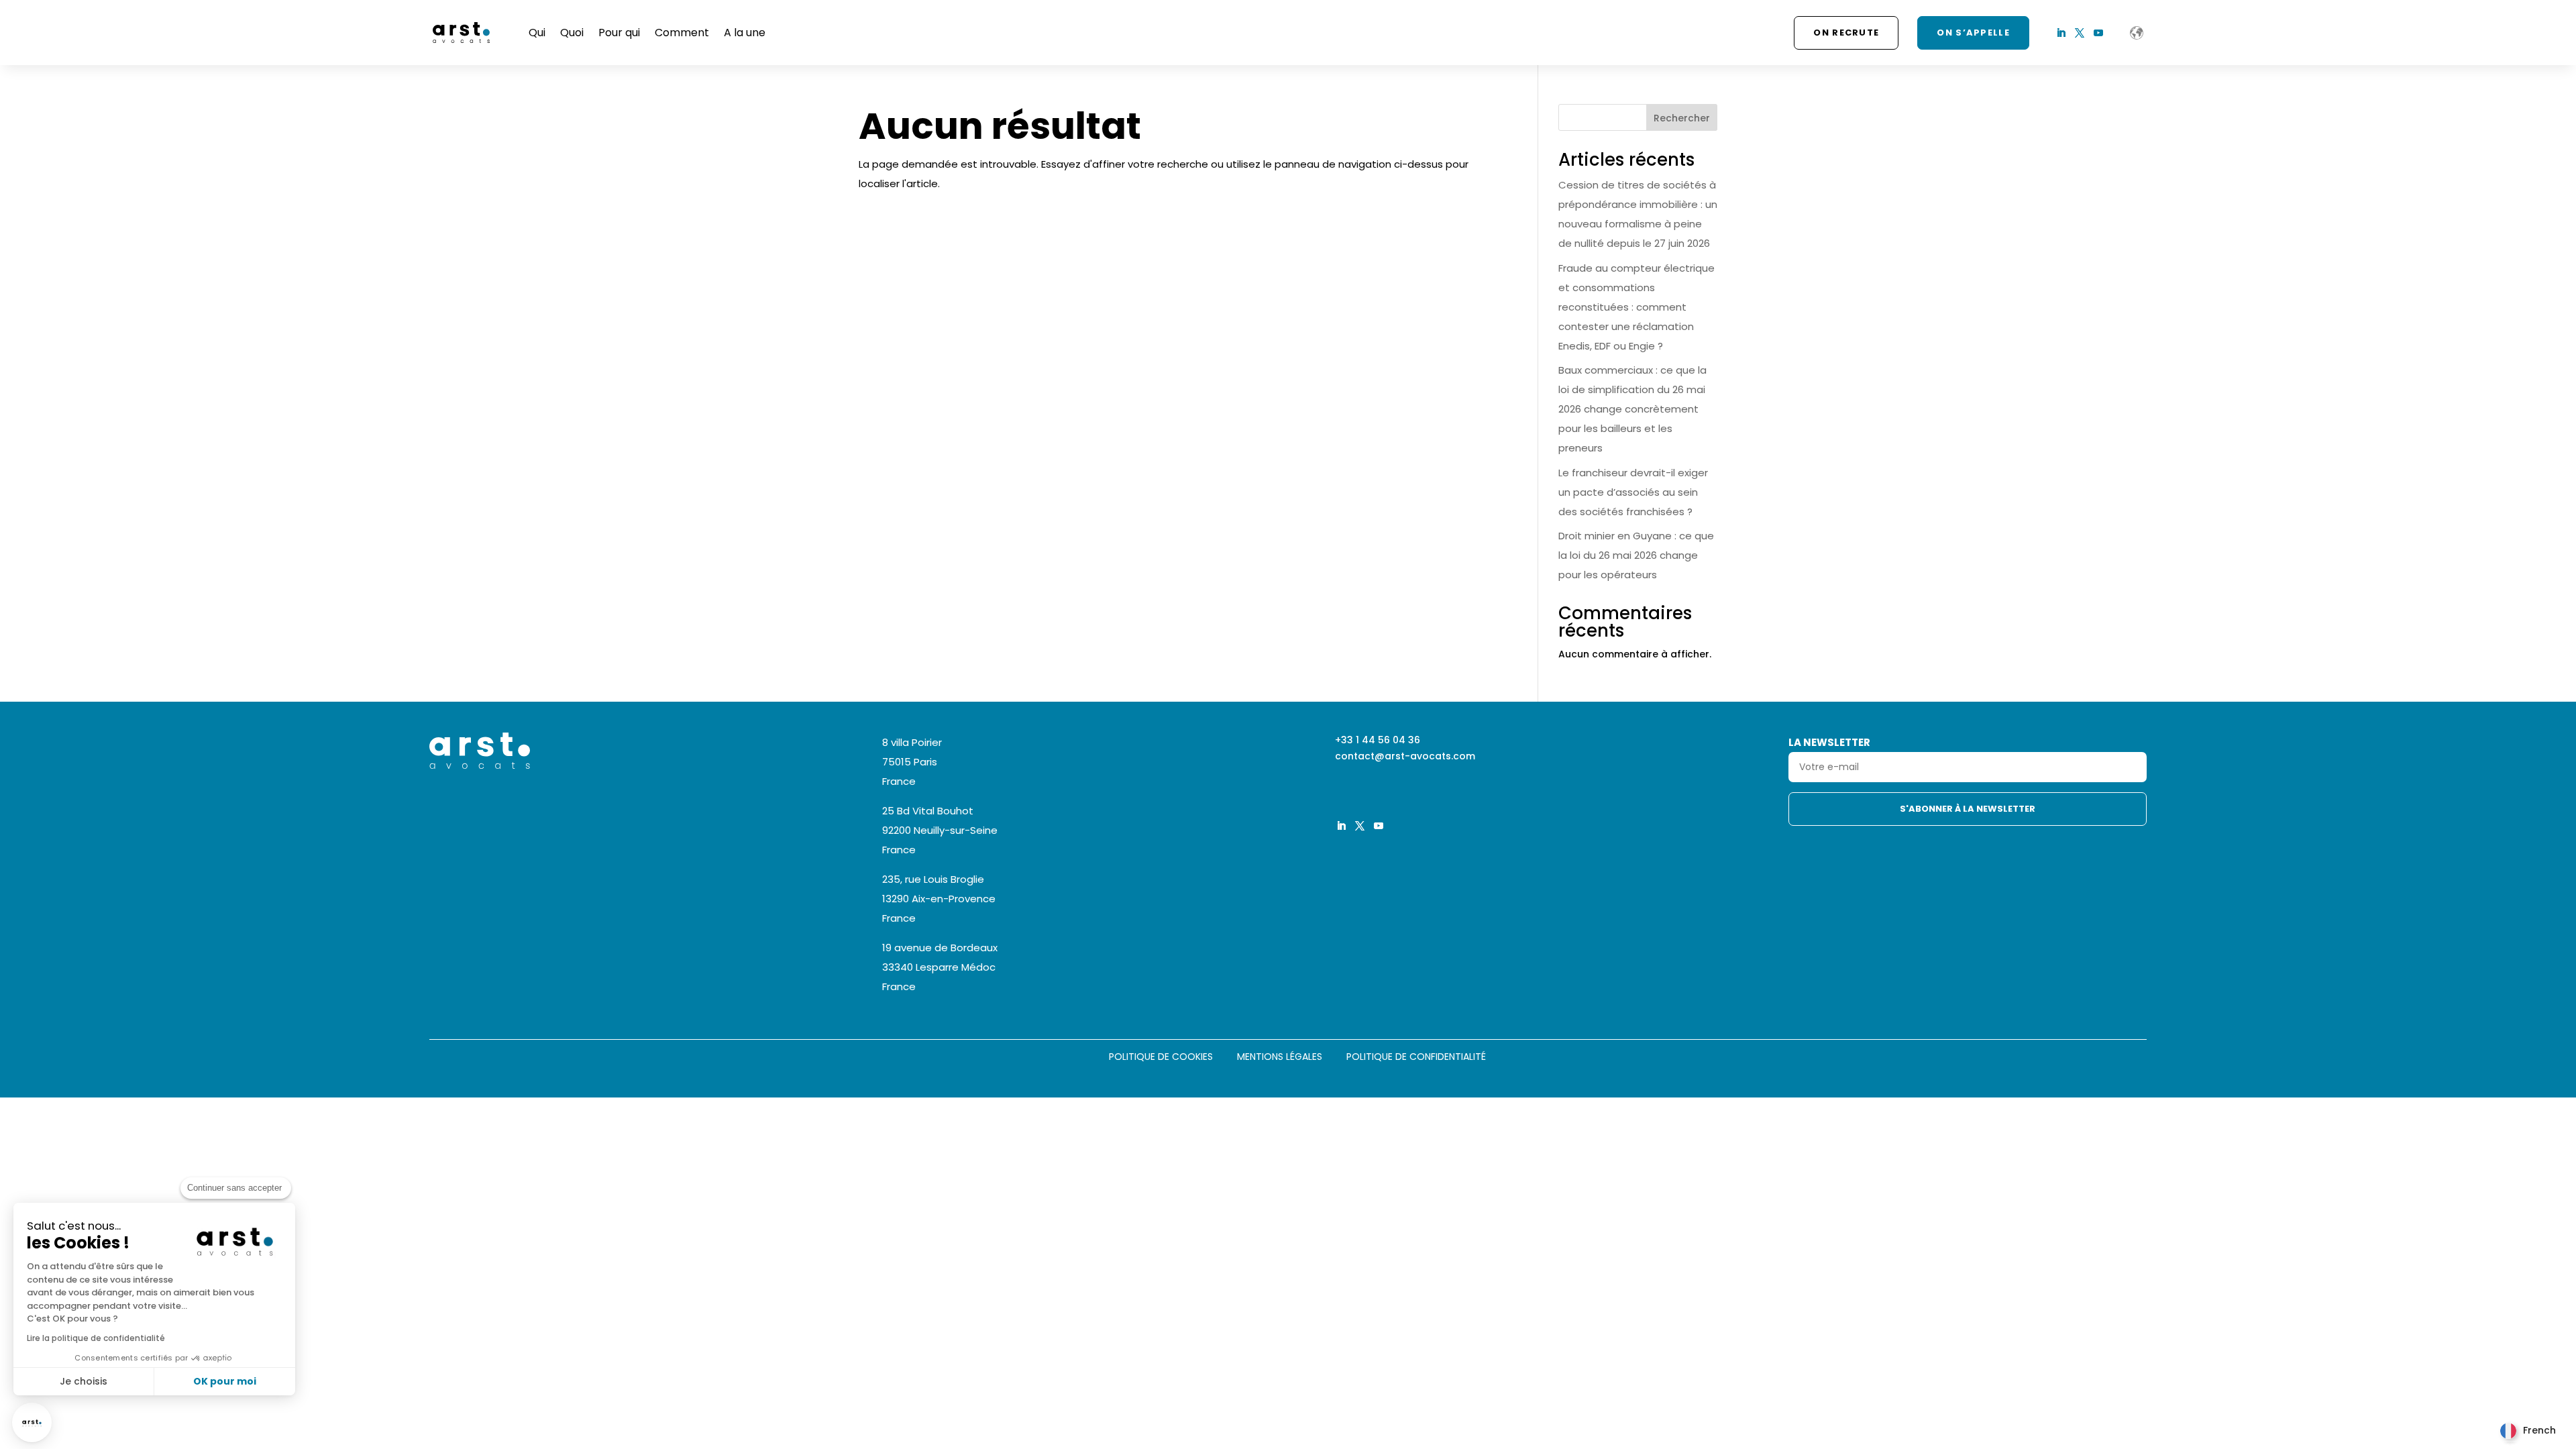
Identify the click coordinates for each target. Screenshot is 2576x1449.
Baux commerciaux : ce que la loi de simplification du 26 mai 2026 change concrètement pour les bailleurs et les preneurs (1632, 409)
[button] (32, 1423)
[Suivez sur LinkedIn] (2061, 33)
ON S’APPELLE (1973, 33)
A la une (745, 33)
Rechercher (1682, 118)
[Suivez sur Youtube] (2098, 33)
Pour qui (619, 33)
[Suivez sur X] (2080, 33)
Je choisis (84, 1381)
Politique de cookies (1161, 1058)
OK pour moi (225, 1381)
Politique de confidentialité (1416, 1058)
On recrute (1846, 33)
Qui (537, 33)
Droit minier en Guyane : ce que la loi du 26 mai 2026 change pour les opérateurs (1636, 555)
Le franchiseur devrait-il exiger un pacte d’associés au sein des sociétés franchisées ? (1633, 492)
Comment (682, 33)
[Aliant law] (2137, 33)
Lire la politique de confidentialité (96, 1338)
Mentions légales (1280, 1058)
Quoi (572, 33)
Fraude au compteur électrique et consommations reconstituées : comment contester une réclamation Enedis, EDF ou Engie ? (1636, 307)
